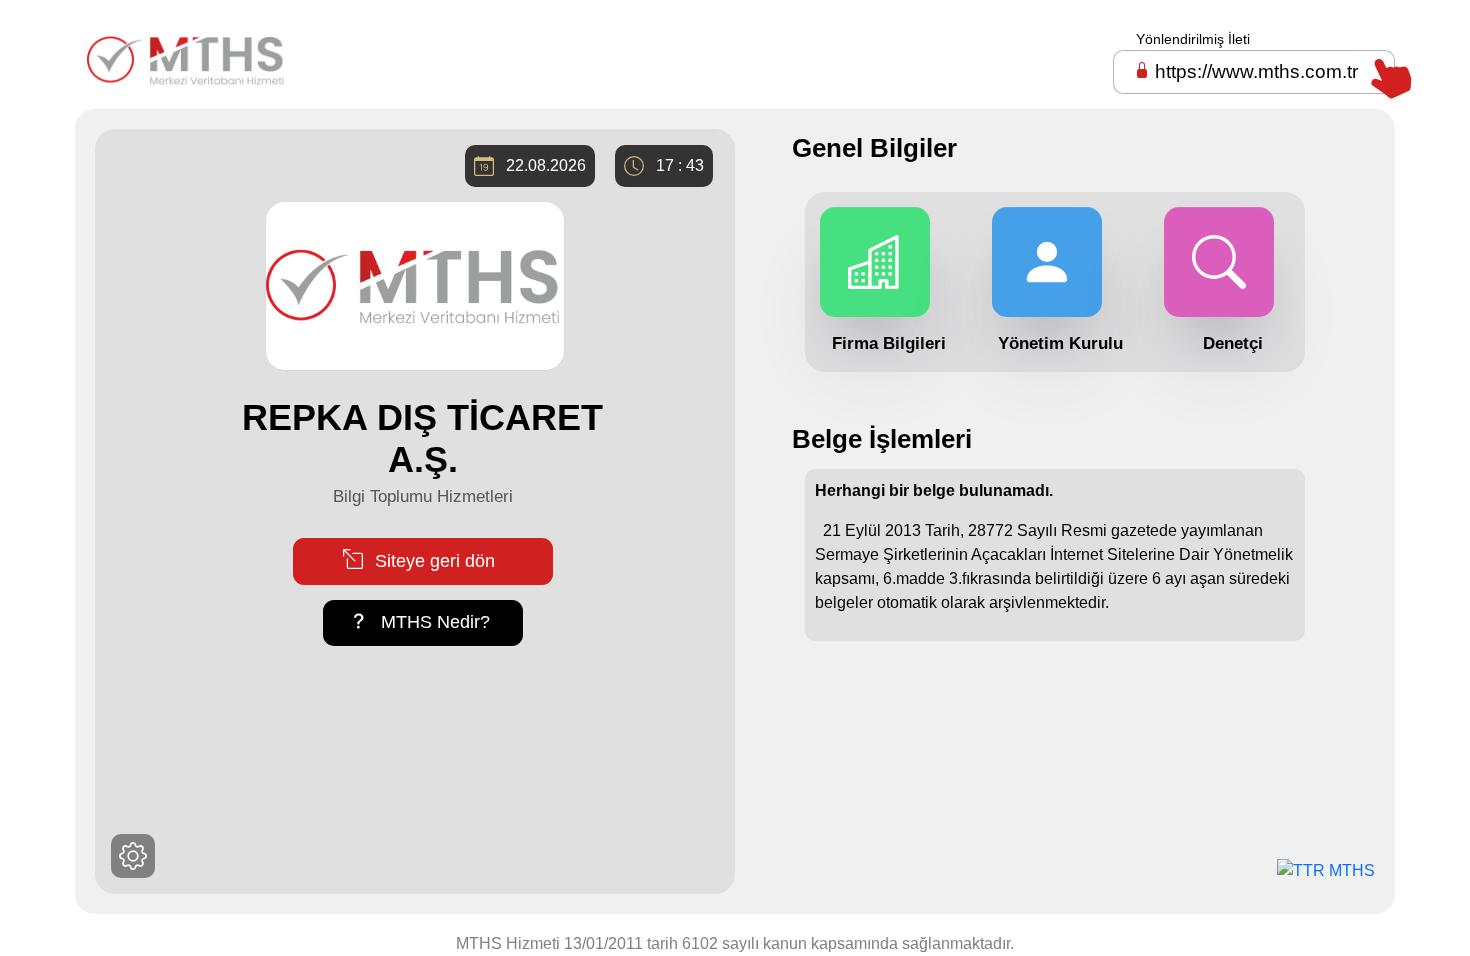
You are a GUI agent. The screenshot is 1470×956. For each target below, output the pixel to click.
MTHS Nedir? (433, 622)
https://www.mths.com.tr (1256, 71)
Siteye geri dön (432, 561)
